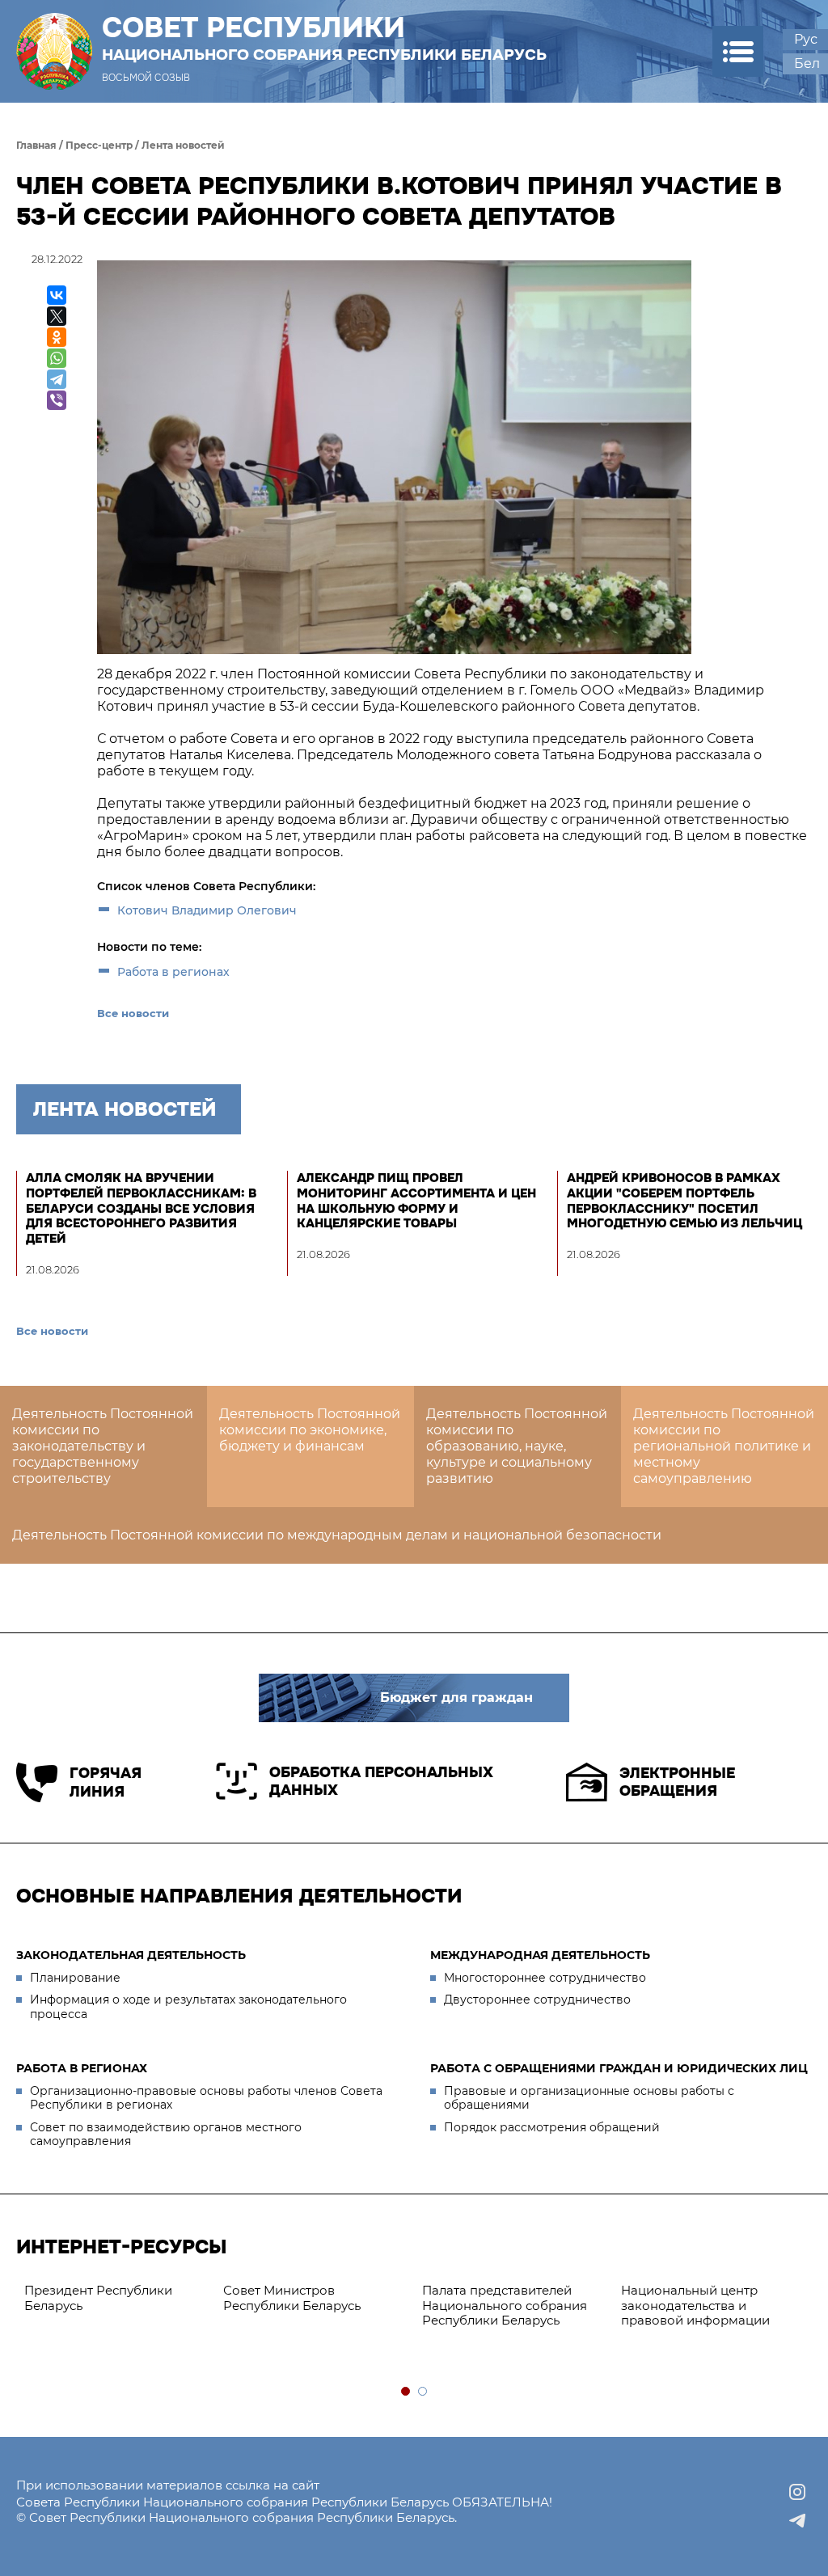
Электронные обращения (677, 1782)
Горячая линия (106, 1782)
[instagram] (797, 2492)
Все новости (133, 1013)
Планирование (75, 1978)
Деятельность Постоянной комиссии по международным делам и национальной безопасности (337, 1535)
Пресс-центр (99, 145)
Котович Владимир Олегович (207, 910)
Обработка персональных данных (381, 1782)
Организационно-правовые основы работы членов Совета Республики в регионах (206, 2098)
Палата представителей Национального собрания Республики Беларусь (505, 2306)
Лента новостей (183, 145)
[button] (738, 51)
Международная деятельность (540, 1955)
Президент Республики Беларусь (98, 2298)
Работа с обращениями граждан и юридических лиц (619, 2068)
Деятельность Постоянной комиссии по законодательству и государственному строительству (103, 1446)
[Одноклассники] (57, 337)
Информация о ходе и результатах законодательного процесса (188, 2007)
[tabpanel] (116, 2299)
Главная (36, 145)
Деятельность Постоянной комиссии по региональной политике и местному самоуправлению (724, 1446)
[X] (57, 316)
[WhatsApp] (57, 358)
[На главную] (54, 51)
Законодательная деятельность (131, 1955)
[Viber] (57, 400)
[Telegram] (57, 379)
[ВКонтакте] (57, 295)
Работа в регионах (173, 972)
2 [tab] (423, 2392)
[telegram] (797, 2521)
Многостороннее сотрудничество (545, 1978)
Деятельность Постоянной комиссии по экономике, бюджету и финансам (310, 1430)
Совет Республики (324, 38)
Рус (806, 39)
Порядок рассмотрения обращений (552, 2127)
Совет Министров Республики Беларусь (292, 2298)
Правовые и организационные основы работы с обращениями (589, 2098)
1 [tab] (406, 2392)
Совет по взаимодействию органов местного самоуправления (166, 2135)
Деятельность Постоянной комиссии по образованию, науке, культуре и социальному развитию (517, 1446)
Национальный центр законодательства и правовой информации (695, 2306)
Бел (807, 63)
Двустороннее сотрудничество (537, 2000)
